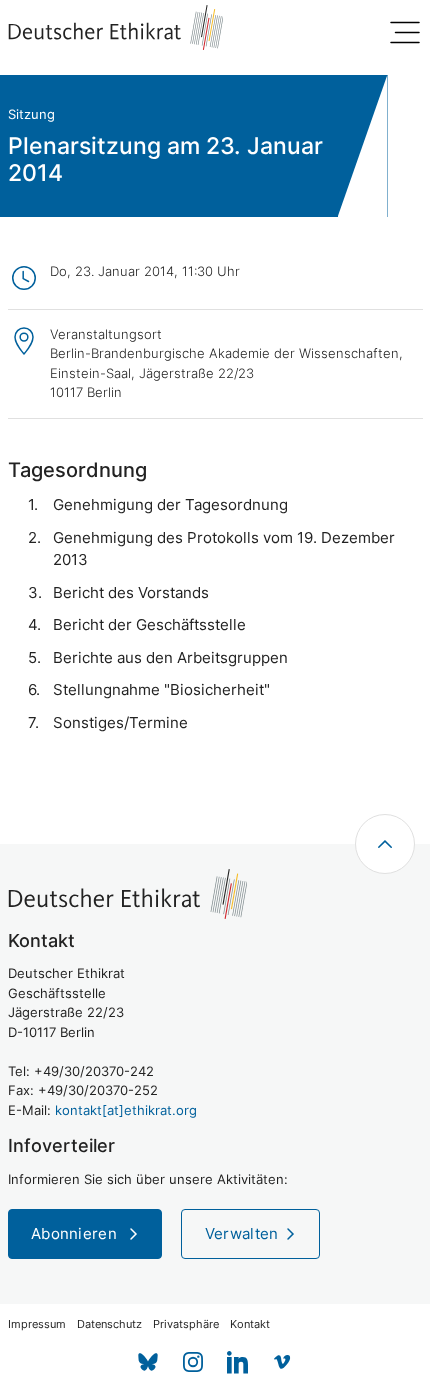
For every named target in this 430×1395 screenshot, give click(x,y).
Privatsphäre (186, 1324)
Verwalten (242, 1233)
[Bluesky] (147, 1362)
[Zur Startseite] (116, 27)
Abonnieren (76, 1233)
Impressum (37, 1324)
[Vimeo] (282, 1362)
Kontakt (250, 1324)
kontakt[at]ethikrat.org (126, 1110)
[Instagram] (192, 1362)
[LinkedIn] (237, 1362)
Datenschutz (109, 1324)
